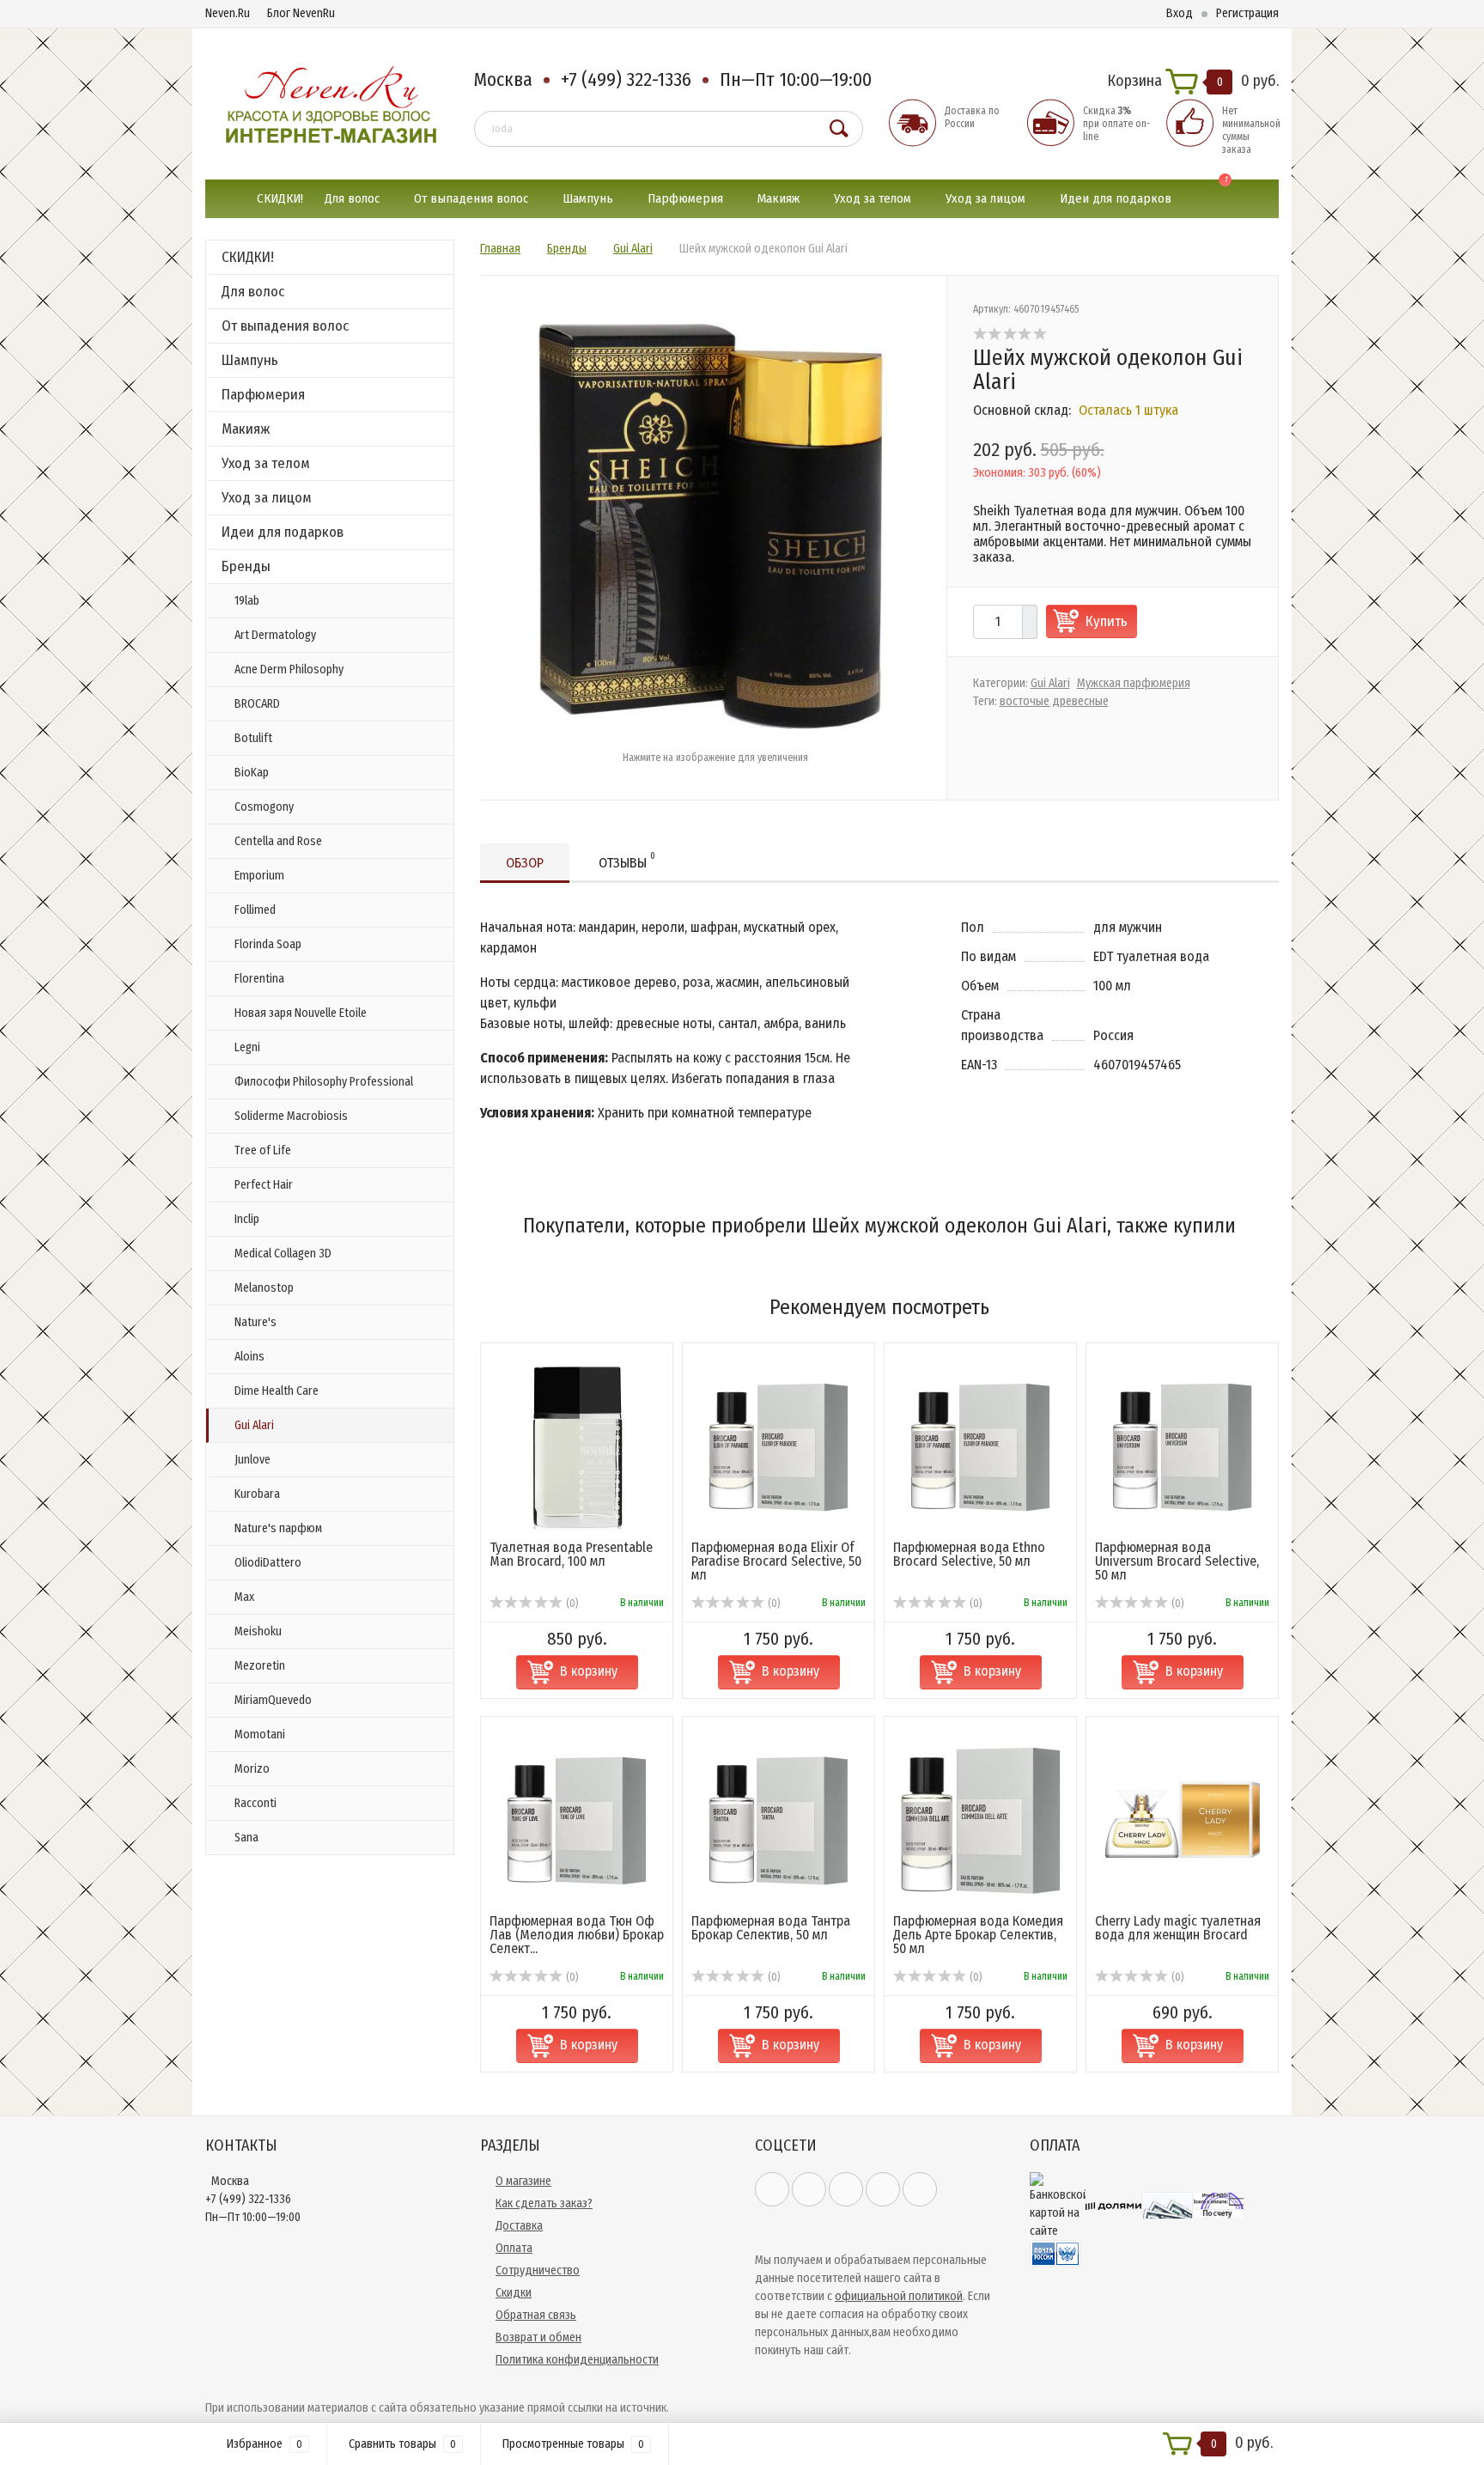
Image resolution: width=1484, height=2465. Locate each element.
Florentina (259, 979)
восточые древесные (1054, 701)
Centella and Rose (278, 841)
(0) (571, 1604)
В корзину (589, 1671)
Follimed (255, 910)
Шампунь (588, 198)
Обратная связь (536, 2315)
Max (244, 1597)
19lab (247, 601)
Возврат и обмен (538, 2337)
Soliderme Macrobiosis (291, 1116)
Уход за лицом (985, 198)
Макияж (778, 198)
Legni (247, 1047)
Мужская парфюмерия (1134, 683)
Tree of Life (263, 1150)
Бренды (246, 566)
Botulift (253, 738)
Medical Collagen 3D (283, 1254)
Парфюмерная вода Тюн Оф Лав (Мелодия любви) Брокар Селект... (577, 1935)
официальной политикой (899, 2296)
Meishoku (258, 1631)
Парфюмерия (685, 198)
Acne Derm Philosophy (289, 670)
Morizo (252, 1769)
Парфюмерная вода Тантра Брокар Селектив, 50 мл (771, 1928)
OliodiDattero (268, 1563)
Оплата (514, 2248)
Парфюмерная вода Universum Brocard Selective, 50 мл (1177, 1561)
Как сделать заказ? (544, 2203)
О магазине (523, 2181)
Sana (246, 1838)
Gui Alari (254, 1425)
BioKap (252, 773)
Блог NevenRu (301, 13)
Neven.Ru (228, 13)
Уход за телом (873, 198)
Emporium (259, 876)
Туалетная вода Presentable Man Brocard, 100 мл (571, 1554)
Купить (1107, 621)
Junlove (252, 1460)
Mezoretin (260, 1666)
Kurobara (257, 1494)
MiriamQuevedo (273, 1700)
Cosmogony (264, 807)
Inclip (247, 1219)
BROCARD (257, 704)
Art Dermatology (275, 635)
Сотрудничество (538, 2270)
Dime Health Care (277, 1391)
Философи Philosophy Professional (324, 1082)
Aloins (249, 1357)
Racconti (255, 1803)
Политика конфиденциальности (577, 2360)
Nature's (255, 1322)
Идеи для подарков (1116, 198)
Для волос (352, 198)
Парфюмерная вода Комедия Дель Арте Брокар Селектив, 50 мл (978, 1935)
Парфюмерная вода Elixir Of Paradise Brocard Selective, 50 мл (776, 1561)
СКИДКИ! (280, 198)
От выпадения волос (471, 198)
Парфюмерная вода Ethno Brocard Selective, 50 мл (969, 1554)
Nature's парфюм (278, 1528)
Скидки (514, 2293)
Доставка (519, 2226)
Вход (1180, 13)
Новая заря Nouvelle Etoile (301, 1013)
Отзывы (627, 861)
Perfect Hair (264, 1185)
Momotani (260, 1735)
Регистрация (1247, 13)
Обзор (525, 863)
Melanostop (264, 1288)
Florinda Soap (268, 944)
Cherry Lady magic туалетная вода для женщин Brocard (1178, 1928)
